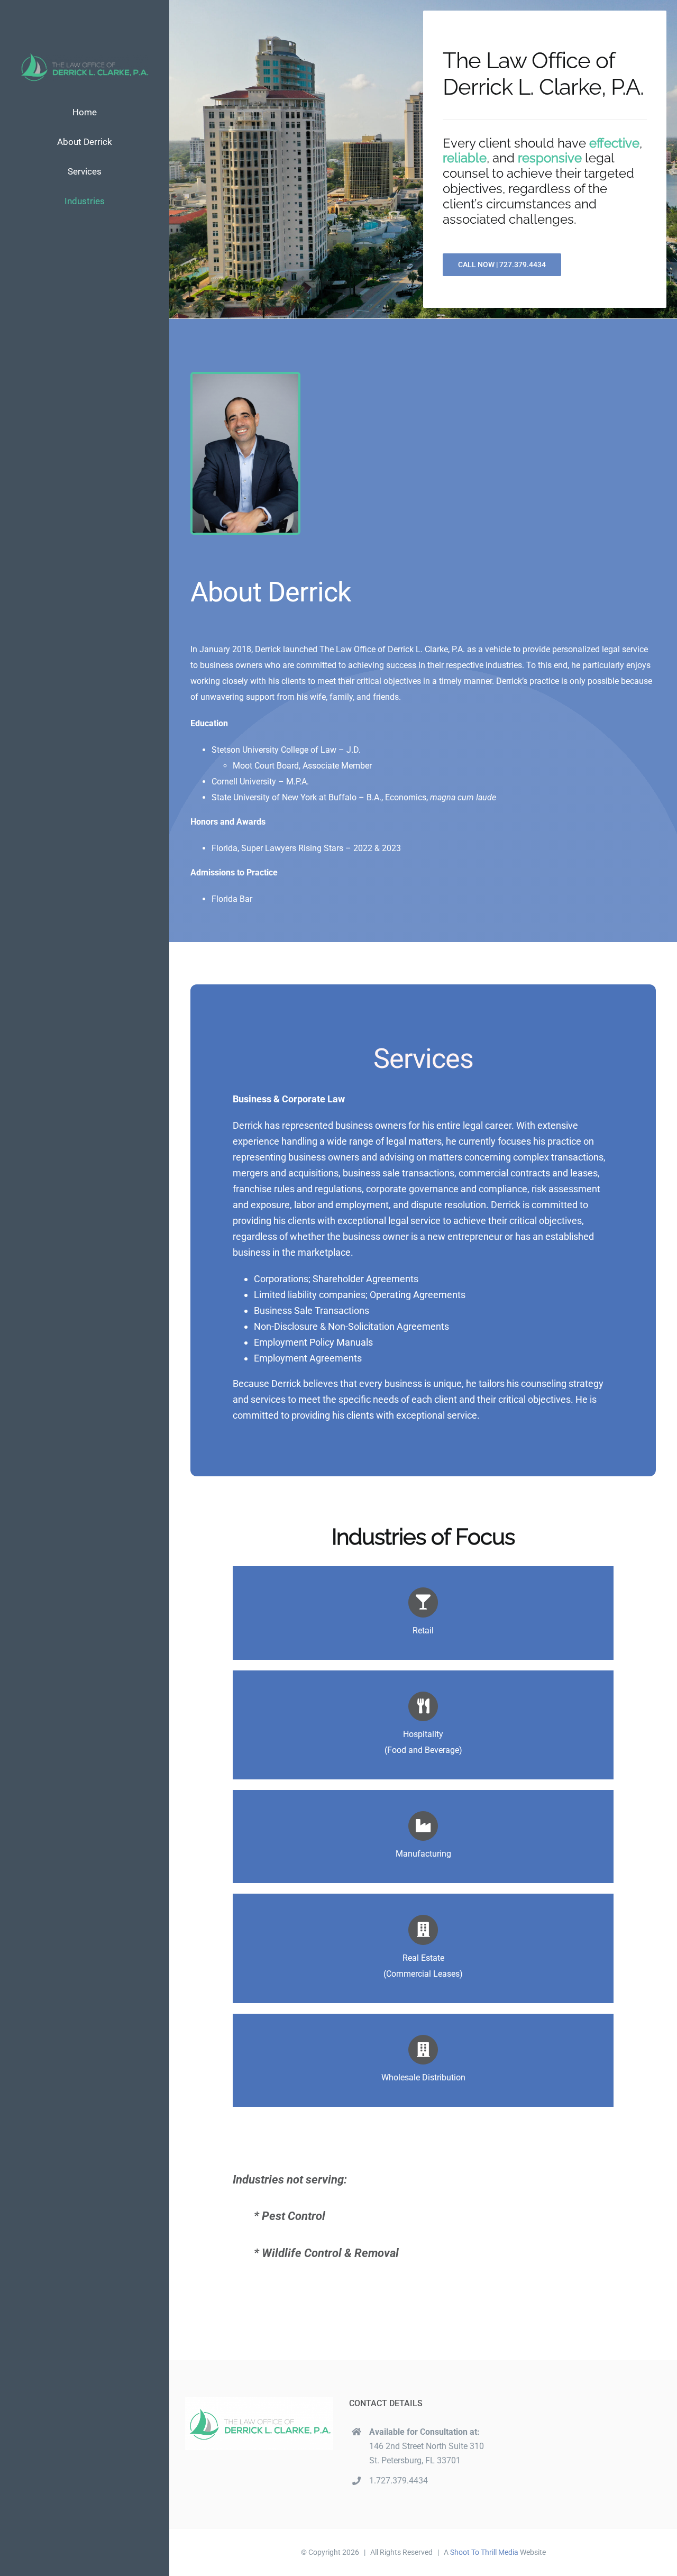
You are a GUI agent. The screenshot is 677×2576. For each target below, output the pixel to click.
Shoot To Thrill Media (484, 2552)
